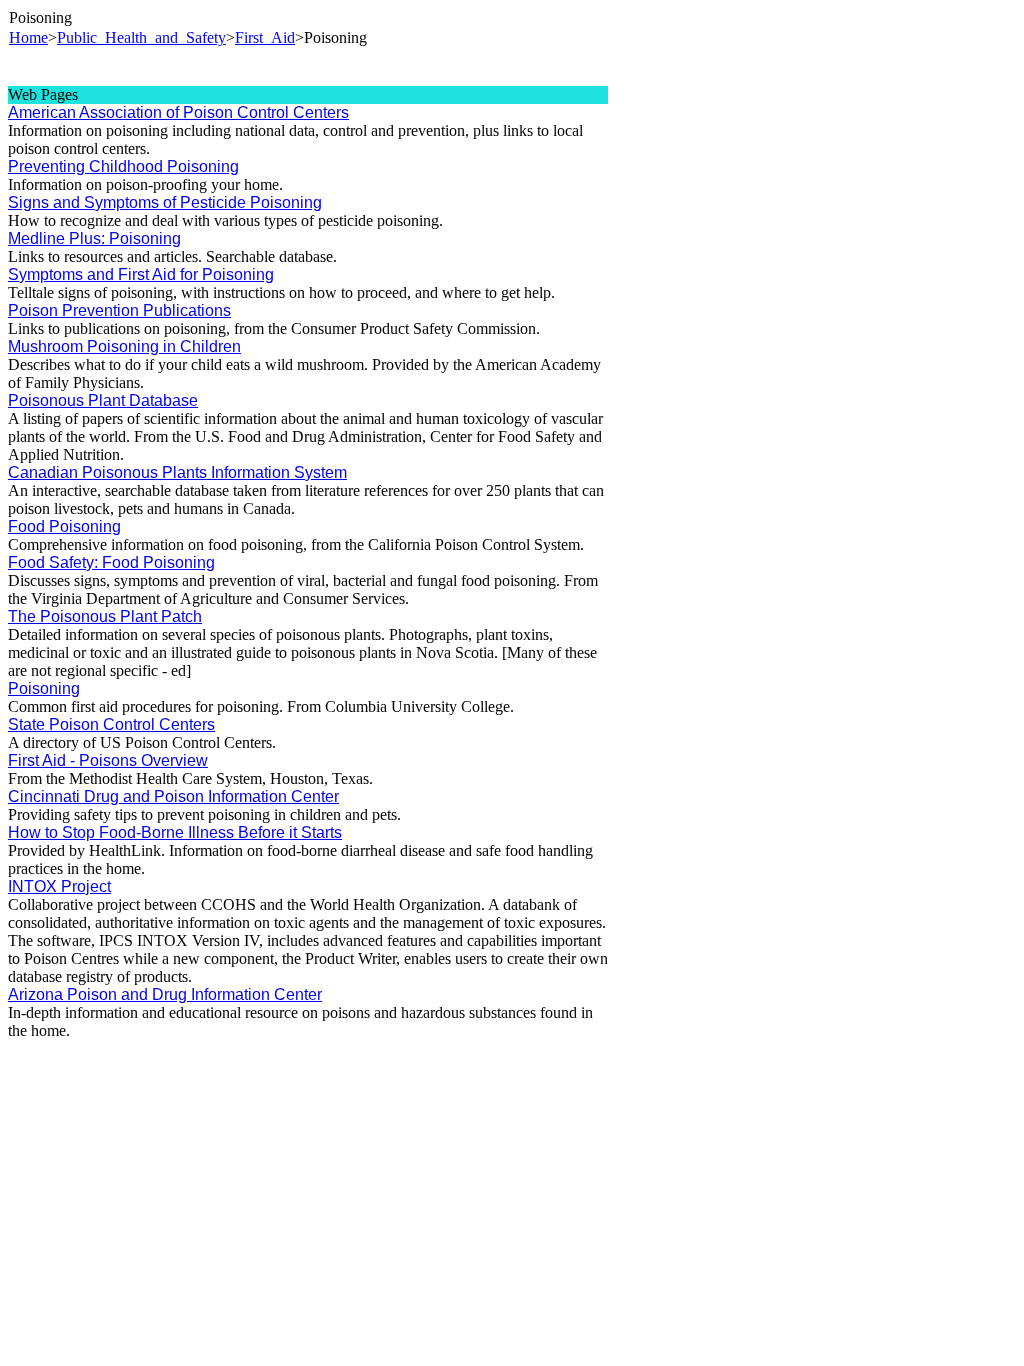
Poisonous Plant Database (103, 400)
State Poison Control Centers (111, 724)
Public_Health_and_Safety (141, 37)
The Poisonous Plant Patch (105, 616)
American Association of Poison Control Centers (178, 112)
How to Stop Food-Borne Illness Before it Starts (175, 832)
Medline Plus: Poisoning (94, 238)
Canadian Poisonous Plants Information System (177, 472)
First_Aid (265, 37)
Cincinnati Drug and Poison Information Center (173, 796)
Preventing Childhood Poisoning (123, 166)
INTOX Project (59, 886)
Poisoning (44, 688)
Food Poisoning (64, 526)
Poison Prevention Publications (119, 310)
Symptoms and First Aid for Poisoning (141, 274)
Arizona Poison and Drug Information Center (165, 994)
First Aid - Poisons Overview (108, 760)
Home (28, 37)
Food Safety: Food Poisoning (111, 562)
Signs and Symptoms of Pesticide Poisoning (165, 202)
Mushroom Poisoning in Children (124, 346)
